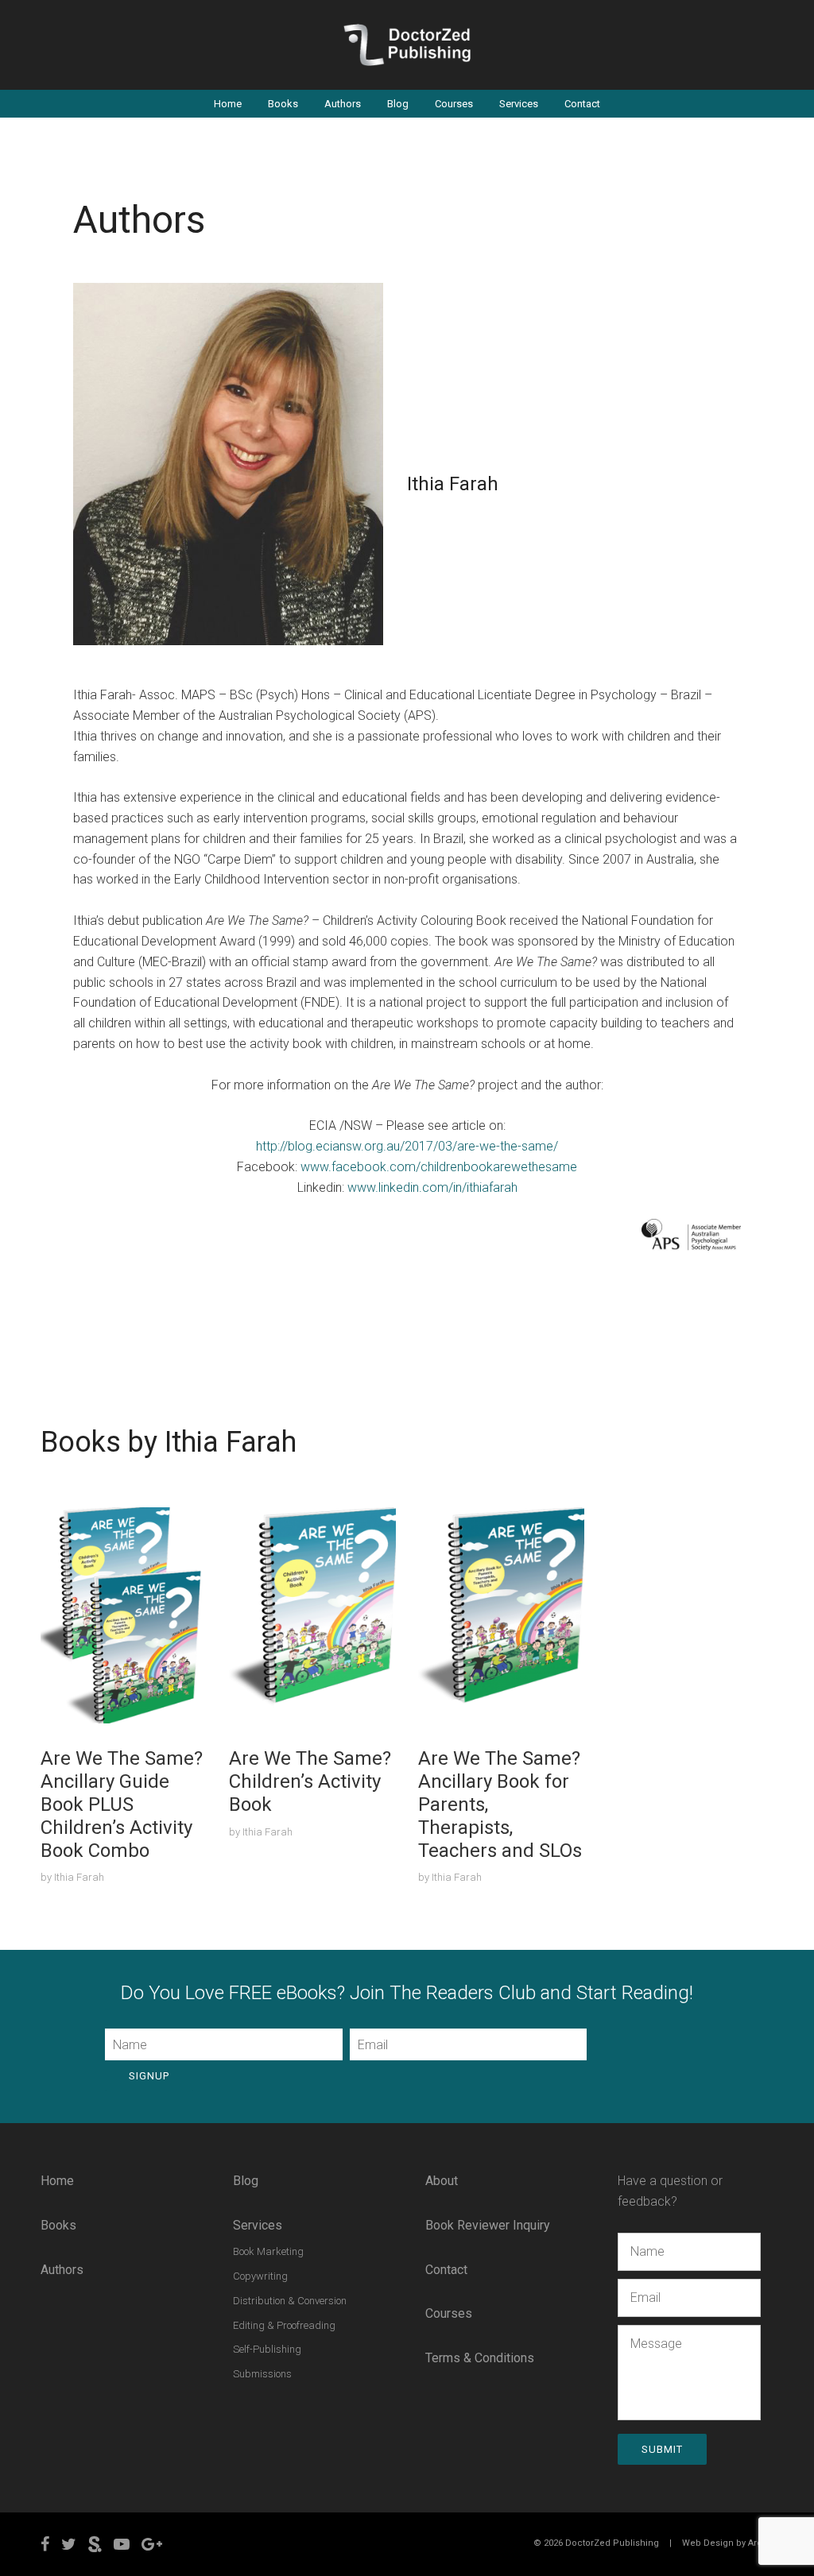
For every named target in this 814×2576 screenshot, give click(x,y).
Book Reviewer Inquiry (488, 2225)
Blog (398, 104)
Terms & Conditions (480, 2358)
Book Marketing (268, 2251)
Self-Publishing (267, 2349)
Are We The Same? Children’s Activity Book (310, 1781)
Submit (662, 2449)
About (442, 2181)
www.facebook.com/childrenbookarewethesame (439, 1167)
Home (228, 104)
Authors (343, 104)
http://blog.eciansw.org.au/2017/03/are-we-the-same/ (407, 1146)
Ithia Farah (79, 1877)
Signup (149, 2076)
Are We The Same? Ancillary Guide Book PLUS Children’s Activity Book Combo (122, 1804)
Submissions (262, 2374)
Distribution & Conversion (290, 2301)
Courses (454, 104)
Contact (582, 104)
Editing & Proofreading (284, 2325)
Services (519, 104)
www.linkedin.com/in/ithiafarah (432, 1187)
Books (283, 104)
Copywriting (260, 2276)
